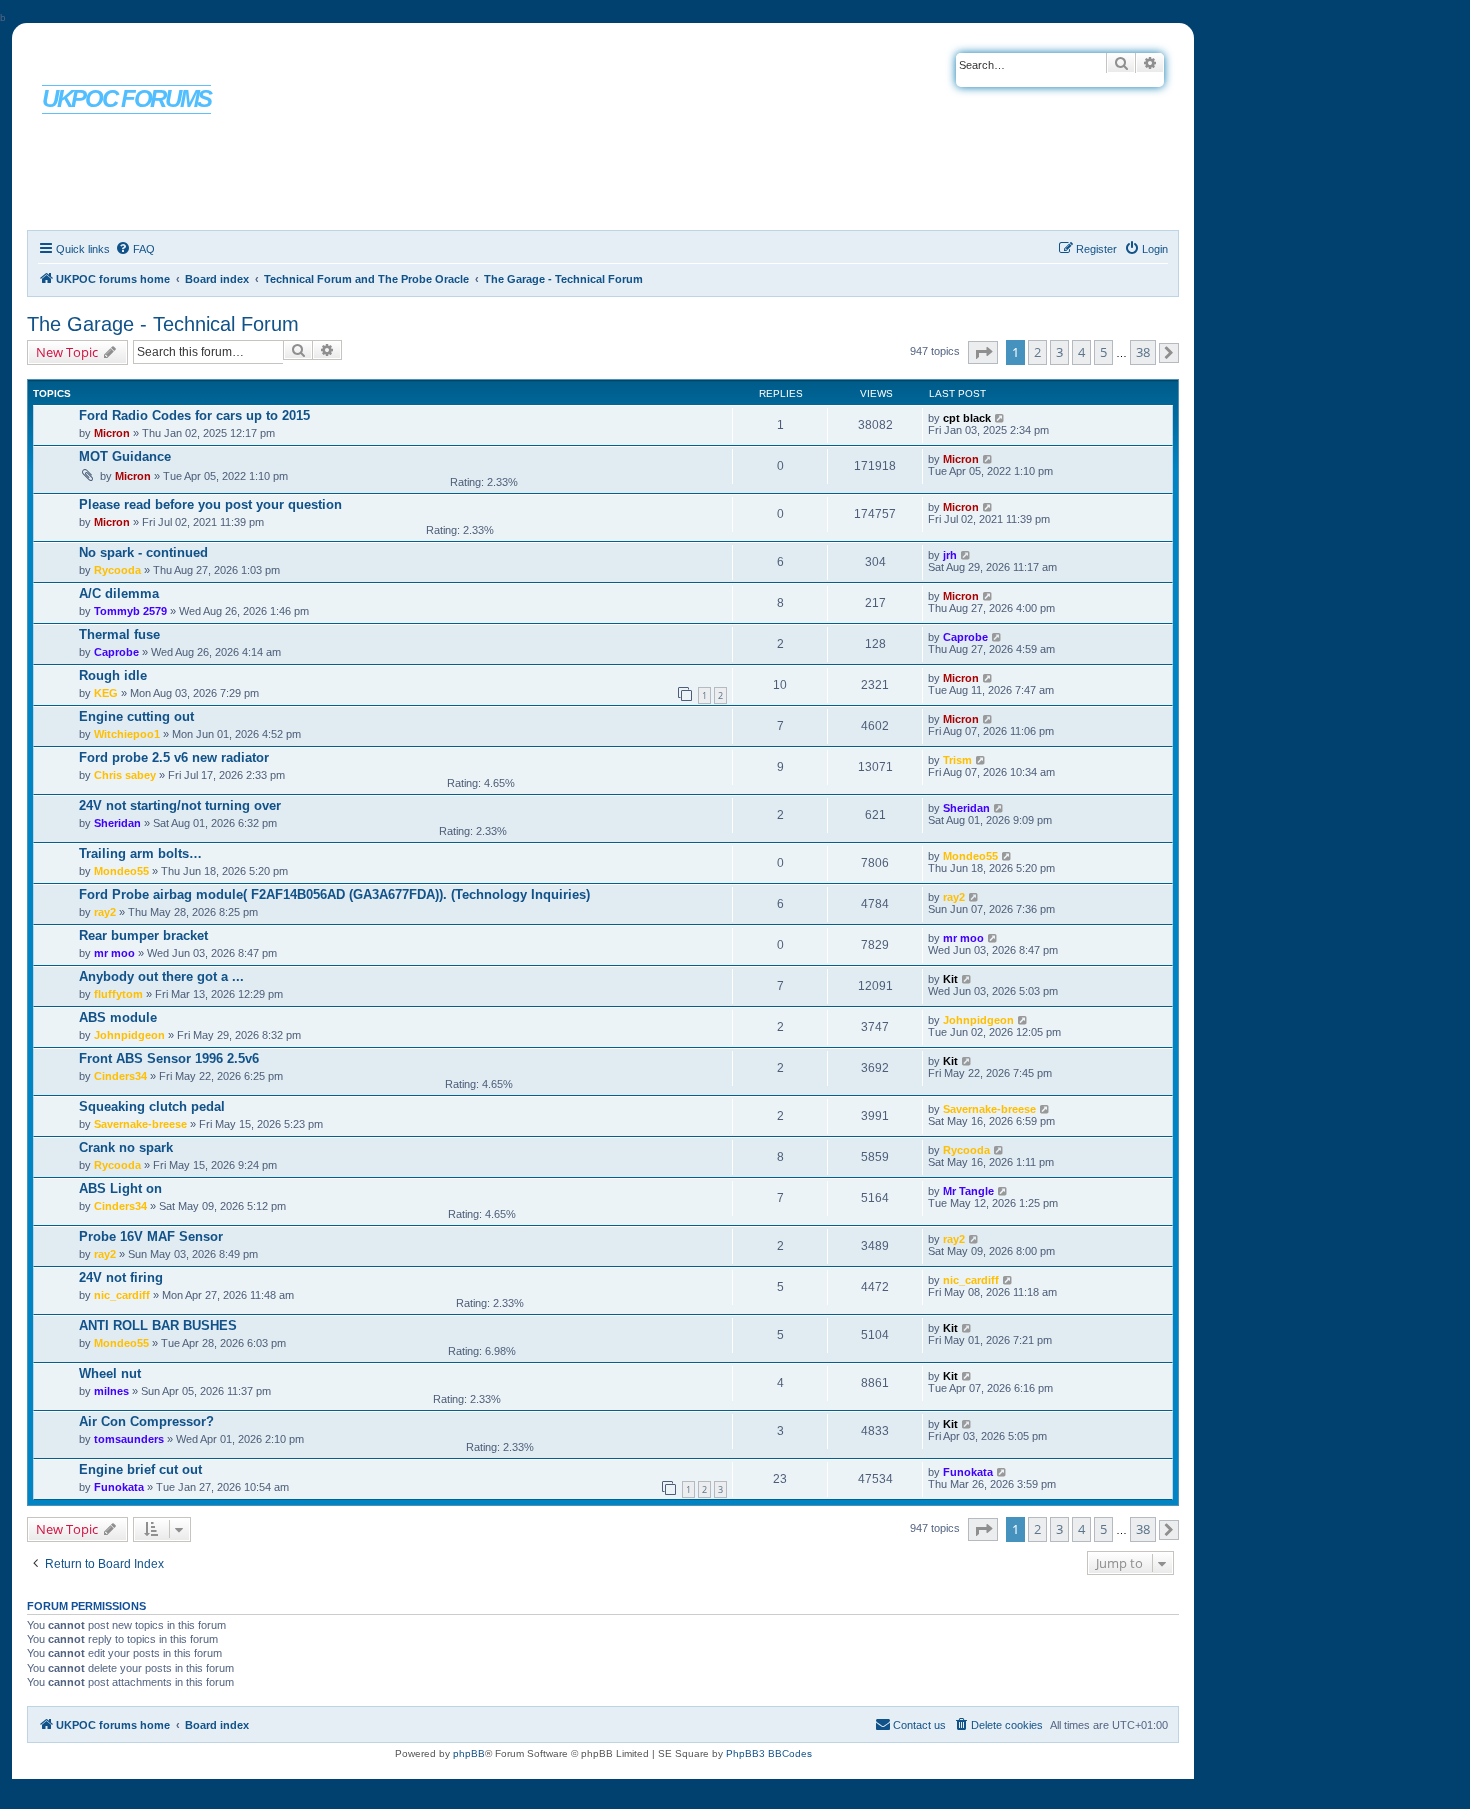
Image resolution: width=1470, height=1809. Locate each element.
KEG (106, 693)
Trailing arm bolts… (140, 853)
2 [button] (1037, 352)
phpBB (469, 1753)
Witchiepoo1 (127, 734)
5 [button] (1103, 352)
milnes (111, 1391)
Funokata (119, 1487)
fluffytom (118, 994)
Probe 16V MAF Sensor (151, 1236)
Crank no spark (126, 1147)
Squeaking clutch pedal (152, 1106)
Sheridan (117, 823)
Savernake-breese (140, 1124)
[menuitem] (135, 249)
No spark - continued (143, 552)
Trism (957, 760)
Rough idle (113, 675)
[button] (983, 352)
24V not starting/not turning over (180, 805)
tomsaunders (129, 1439)
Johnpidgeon (129, 1035)
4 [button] (1081, 352)
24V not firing (121, 1277)
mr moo (114, 953)
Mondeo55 (121, 871)
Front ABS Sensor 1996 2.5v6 (169, 1058)
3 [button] (1059, 352)
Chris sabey (125, 775)
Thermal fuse (119, 634)
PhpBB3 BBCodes (769, 1753)
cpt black (967, 418)
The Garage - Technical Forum (163, 324)
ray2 (105, 912)
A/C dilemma (119, 593)
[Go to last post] (1000, 418)
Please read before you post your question (210, 504)
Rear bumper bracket (143, 935)
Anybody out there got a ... (161, 976)
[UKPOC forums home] (111, 63)
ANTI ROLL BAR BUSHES (158, 1325)
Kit (950, 979)
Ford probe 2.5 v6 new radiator (174, 757)
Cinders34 (120, 1076)
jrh (950, 555)
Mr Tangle (968, 1191)
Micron (112, 433)
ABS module (118, 1017)
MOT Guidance (125, 456)
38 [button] (1143, 352)
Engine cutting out (136, 716)
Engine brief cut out (140, 1469)
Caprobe (116, 652)
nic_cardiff (122, 1295)
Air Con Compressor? (146, 1421)
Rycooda (117, 570)
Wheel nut (110, 1373)
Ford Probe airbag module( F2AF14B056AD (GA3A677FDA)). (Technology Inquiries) (334, 894)
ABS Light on (120, 1188)
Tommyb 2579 (130, 611)
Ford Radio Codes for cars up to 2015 (194, 415)
